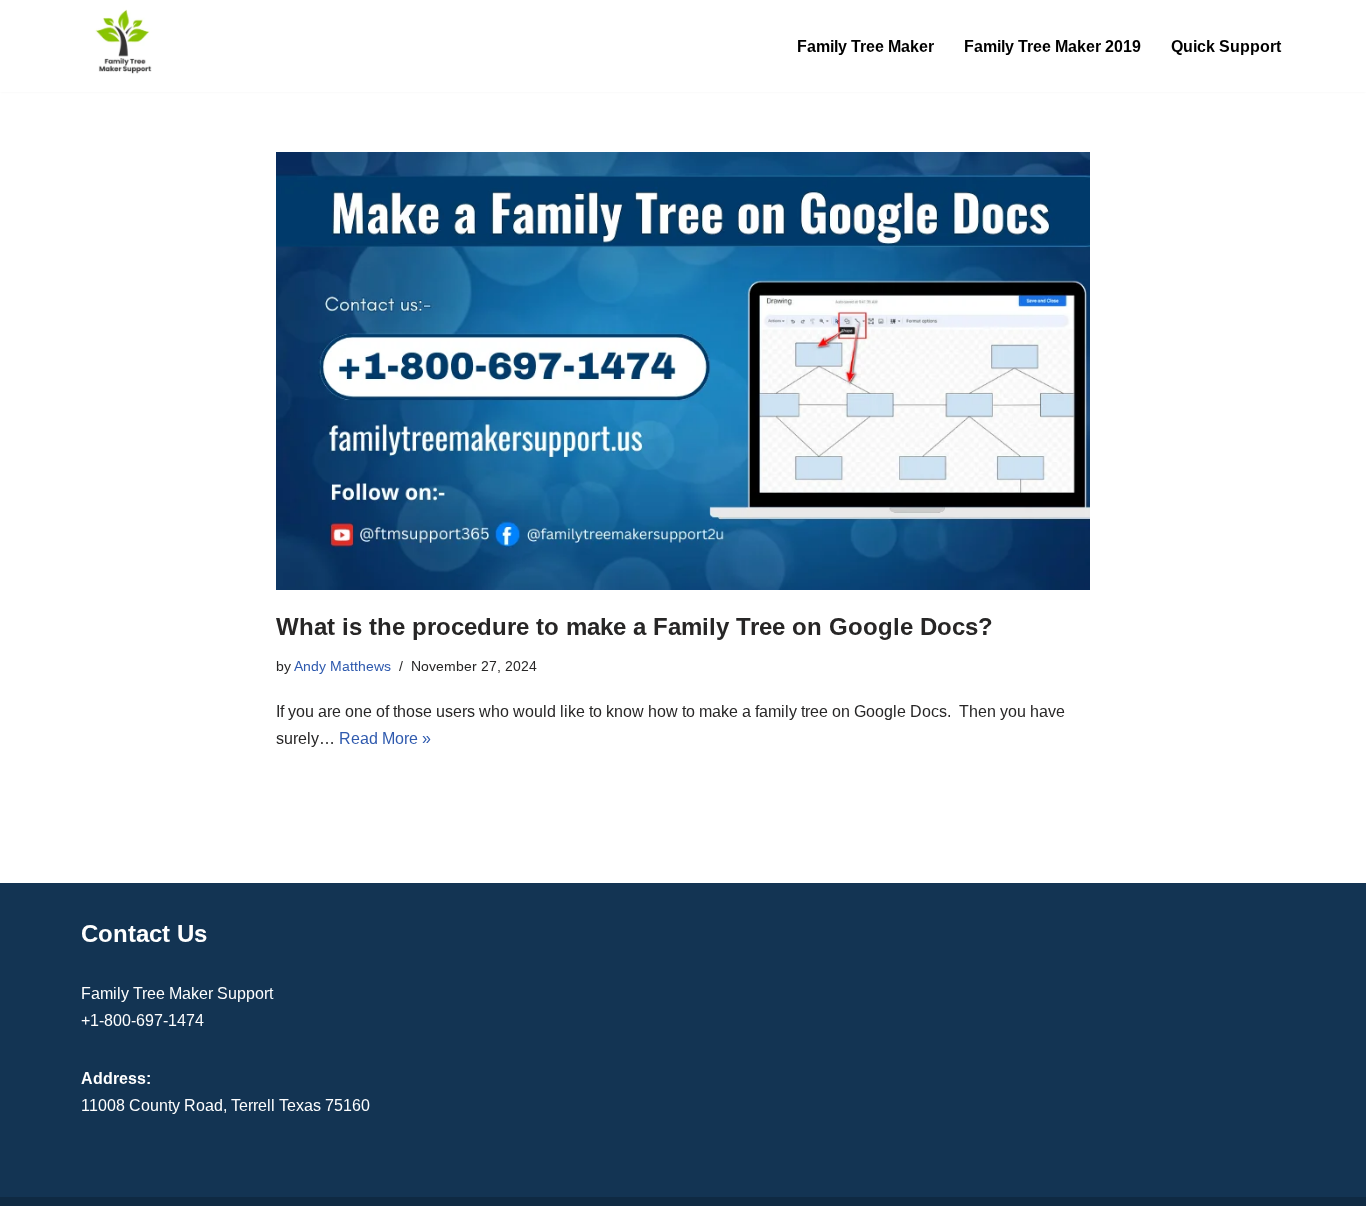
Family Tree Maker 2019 (1052, 46)
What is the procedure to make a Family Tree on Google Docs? (634, 626)
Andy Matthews (342, 666)
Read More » (385, 738)
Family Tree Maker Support (177, 993)
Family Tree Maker (865, 46)
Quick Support (1226, 46)
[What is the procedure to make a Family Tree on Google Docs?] (683, 371)
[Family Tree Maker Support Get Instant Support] (125, 41)
